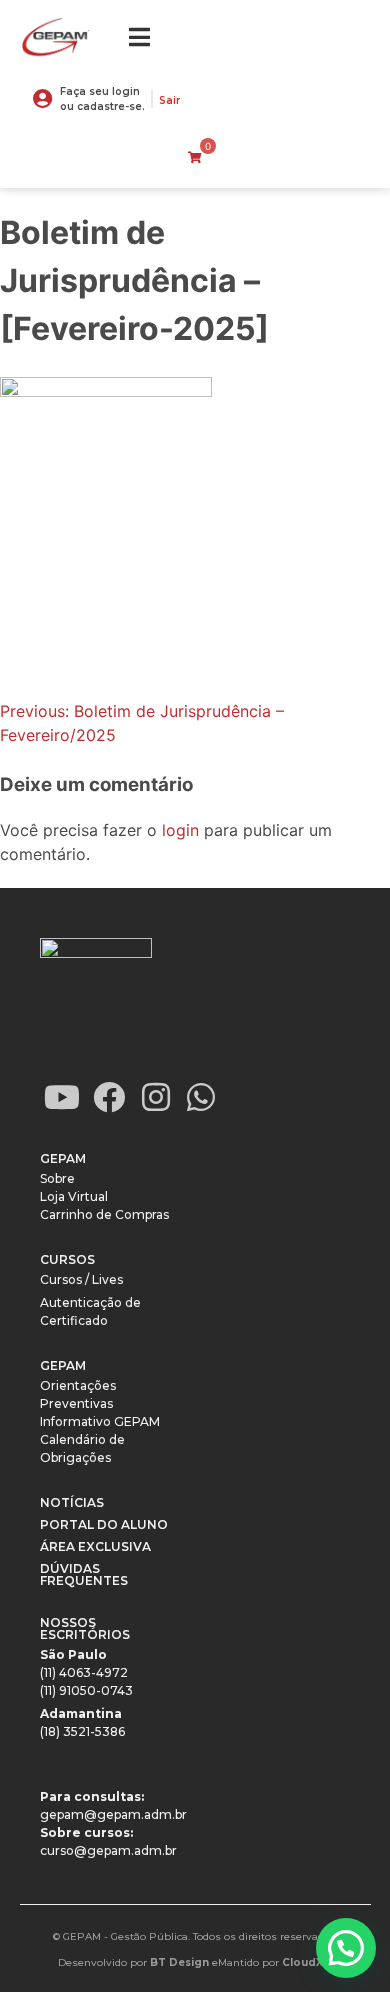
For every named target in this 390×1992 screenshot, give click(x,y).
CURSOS (67, 1259)
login (180, 830)
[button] (346, 1948)
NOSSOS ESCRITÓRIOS (85, 1628)
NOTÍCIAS (72, 1502)
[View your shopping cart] (195, 158)
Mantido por (275, 1962)
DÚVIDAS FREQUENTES (84, 1574)
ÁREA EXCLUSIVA (95, 1546)
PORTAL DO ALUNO (104, 1524)
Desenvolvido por (133, 1962)
